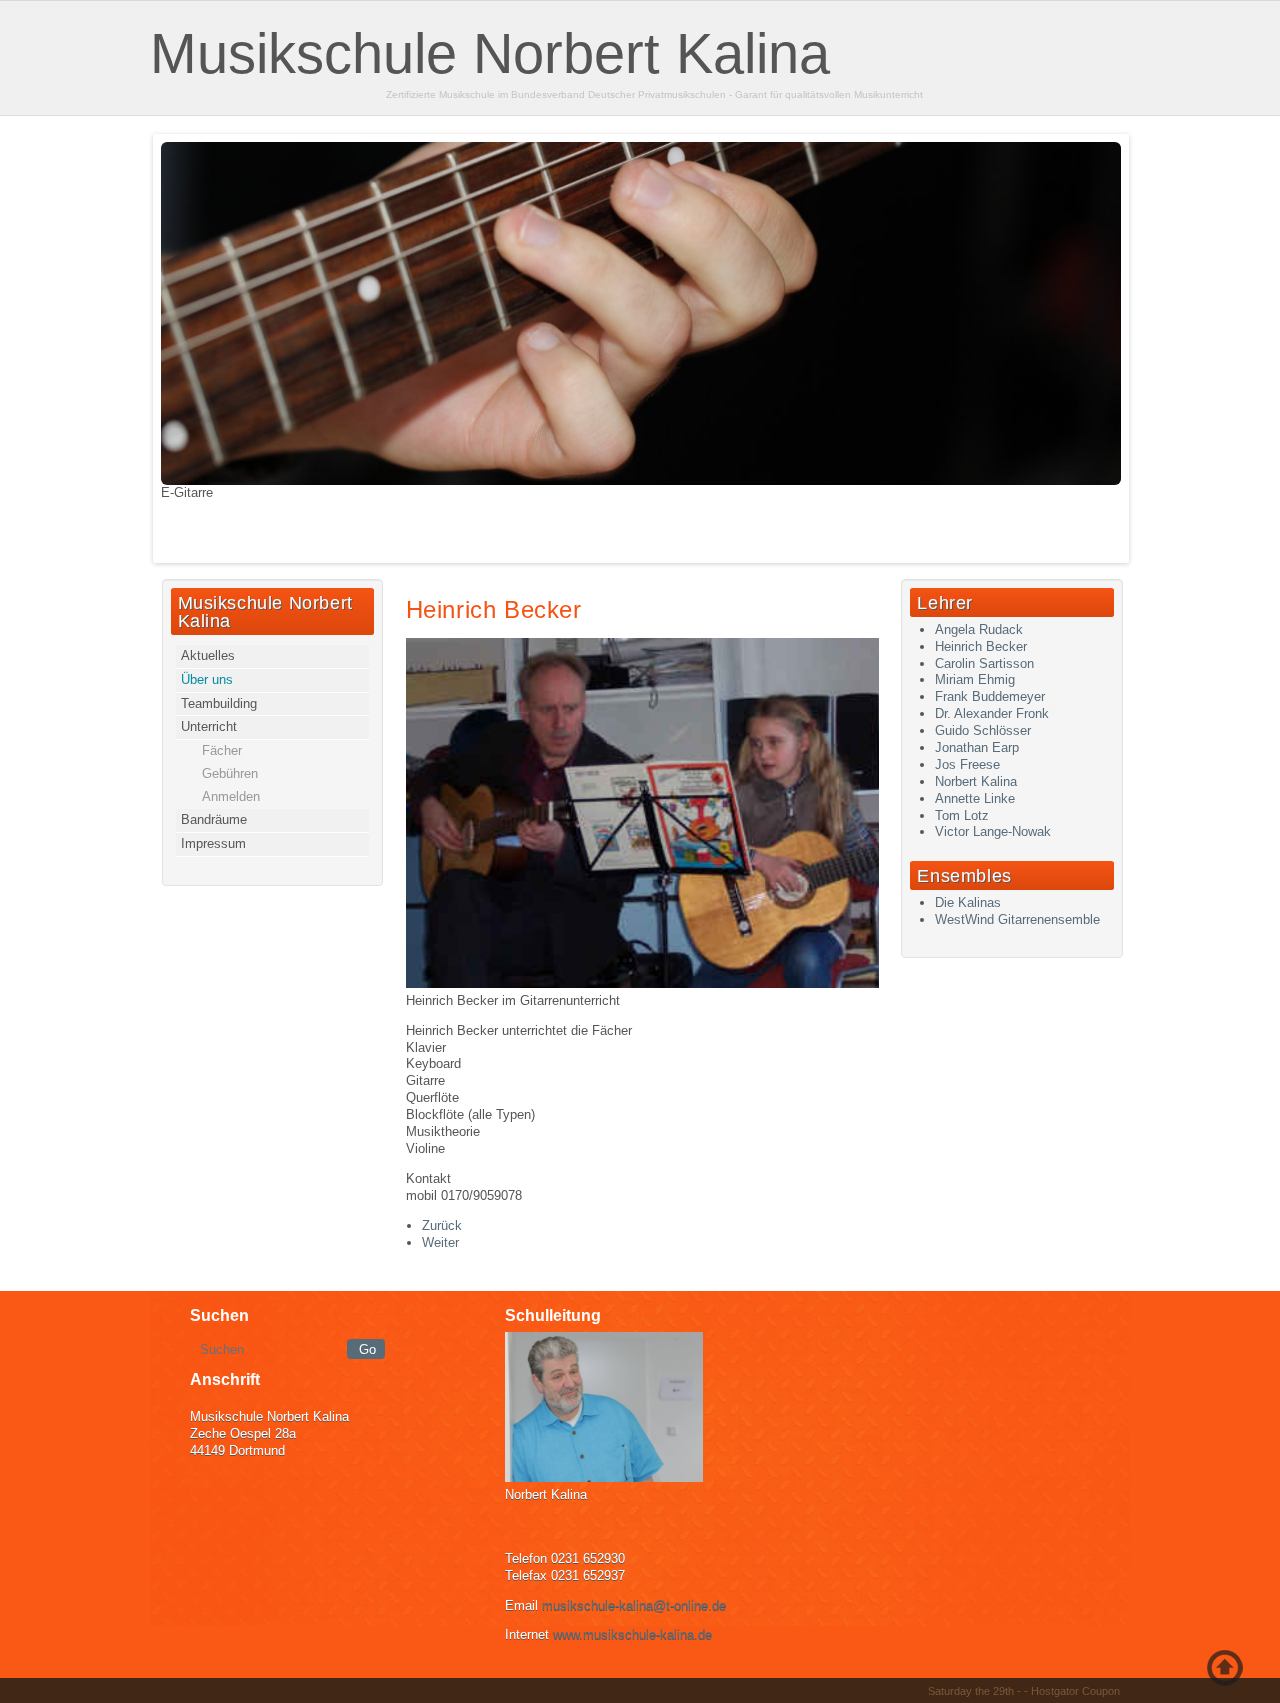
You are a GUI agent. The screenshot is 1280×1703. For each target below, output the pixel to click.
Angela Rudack (979, 629)
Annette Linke (975, 798)
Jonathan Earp (977, 747)
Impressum (213, 843)
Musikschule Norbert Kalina (490, 53)
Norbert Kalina (976, 781)
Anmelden (231, 796)
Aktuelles (208, 655)
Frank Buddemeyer (990, 696)
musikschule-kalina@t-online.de (634, 1605)
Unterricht (209, 726)
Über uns (207, 679)
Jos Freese (967, 764)
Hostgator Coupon (1075, 1691)
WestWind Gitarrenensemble (1017, 919)
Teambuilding (219, 703)
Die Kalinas (968, 902)
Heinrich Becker (494, 609)
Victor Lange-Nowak (993, 831)
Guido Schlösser (983, 730)
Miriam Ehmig (975, 679)
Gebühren (230, 773)
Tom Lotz (962, 815)
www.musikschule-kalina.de (632, 1634)
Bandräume (214, 819)
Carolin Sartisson (984, 663)
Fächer (222, 750)
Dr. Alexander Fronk (992, 713)
